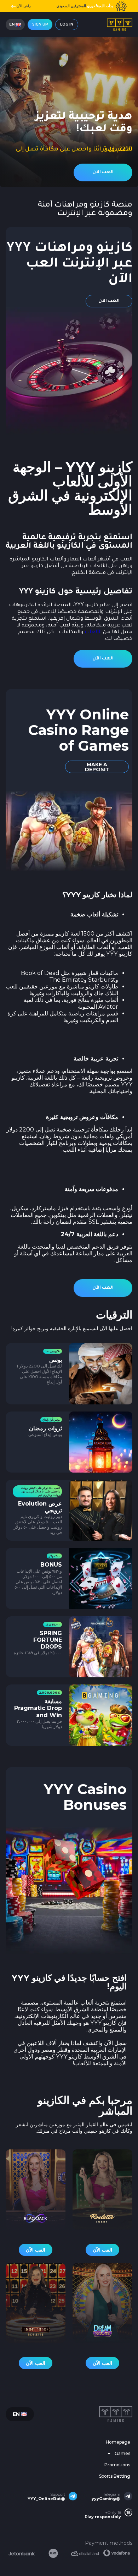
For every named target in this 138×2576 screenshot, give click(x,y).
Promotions (117, 2465)
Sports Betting (115, 2476)
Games (122, 2453)
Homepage (118, 2442)
